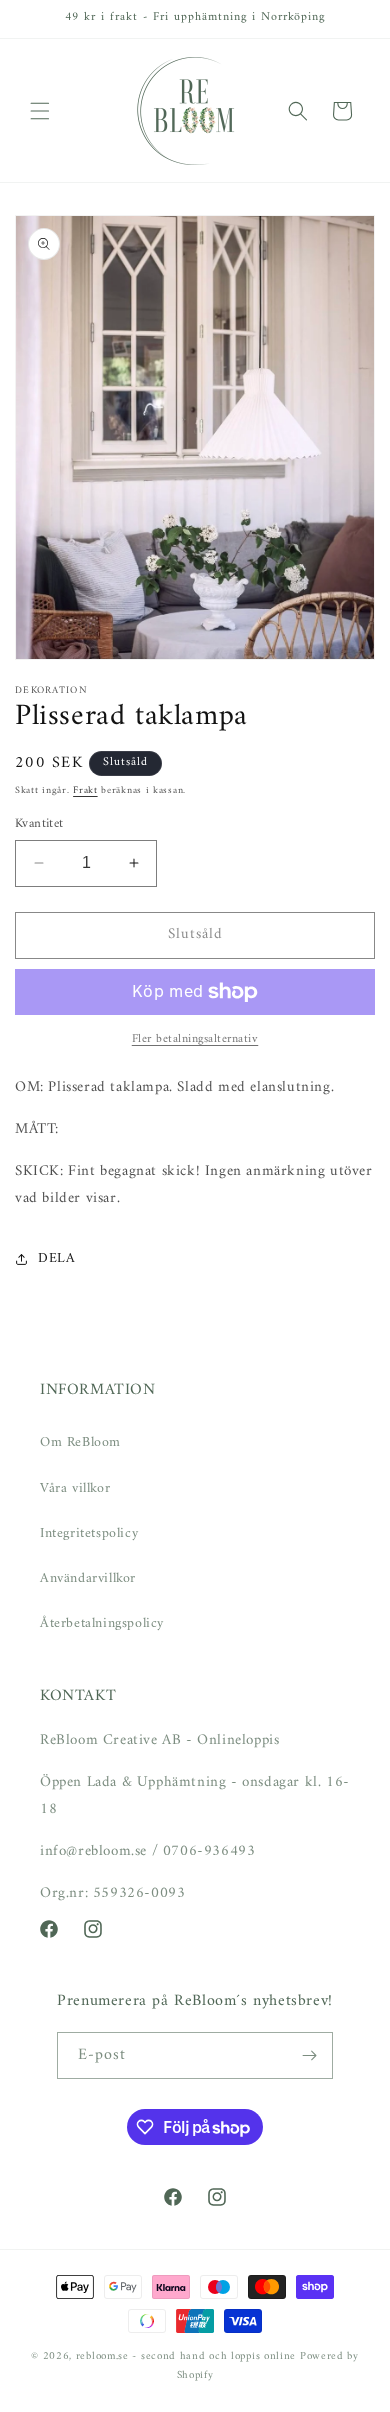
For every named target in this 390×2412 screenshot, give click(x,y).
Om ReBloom (80, 1442)
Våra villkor (75, 1488)
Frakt (85, 790)
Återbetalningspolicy (102, 1623)
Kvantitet (39, 824)
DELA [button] (56, 1258)
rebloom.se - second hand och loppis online (186, 2356)
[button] (40, 111)
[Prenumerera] (310, 2055)
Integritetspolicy (89, 1533)
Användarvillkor (88, 1578)
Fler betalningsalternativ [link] (195, 1040)
